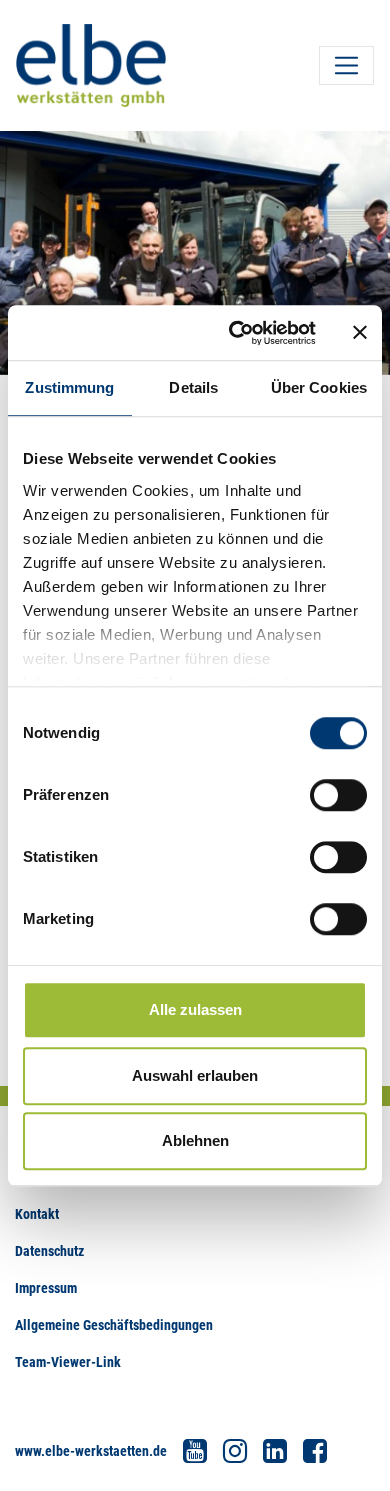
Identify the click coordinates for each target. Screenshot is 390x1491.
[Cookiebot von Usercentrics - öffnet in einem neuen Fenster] (236, 333)
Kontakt (37, 1214)
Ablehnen (195, 1140)
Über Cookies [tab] (319, 387)
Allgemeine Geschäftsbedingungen (114, 1325)
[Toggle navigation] (346, 65)
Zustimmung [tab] (69, 387)
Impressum (46, 1288)
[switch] (338, 795)
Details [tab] (193, 387)
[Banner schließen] (360, 333)
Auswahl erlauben (195, 1075)
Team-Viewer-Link (68, 1362)
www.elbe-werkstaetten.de (91, 1451)
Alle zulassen (195, 1009)
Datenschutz (49, 1251)
